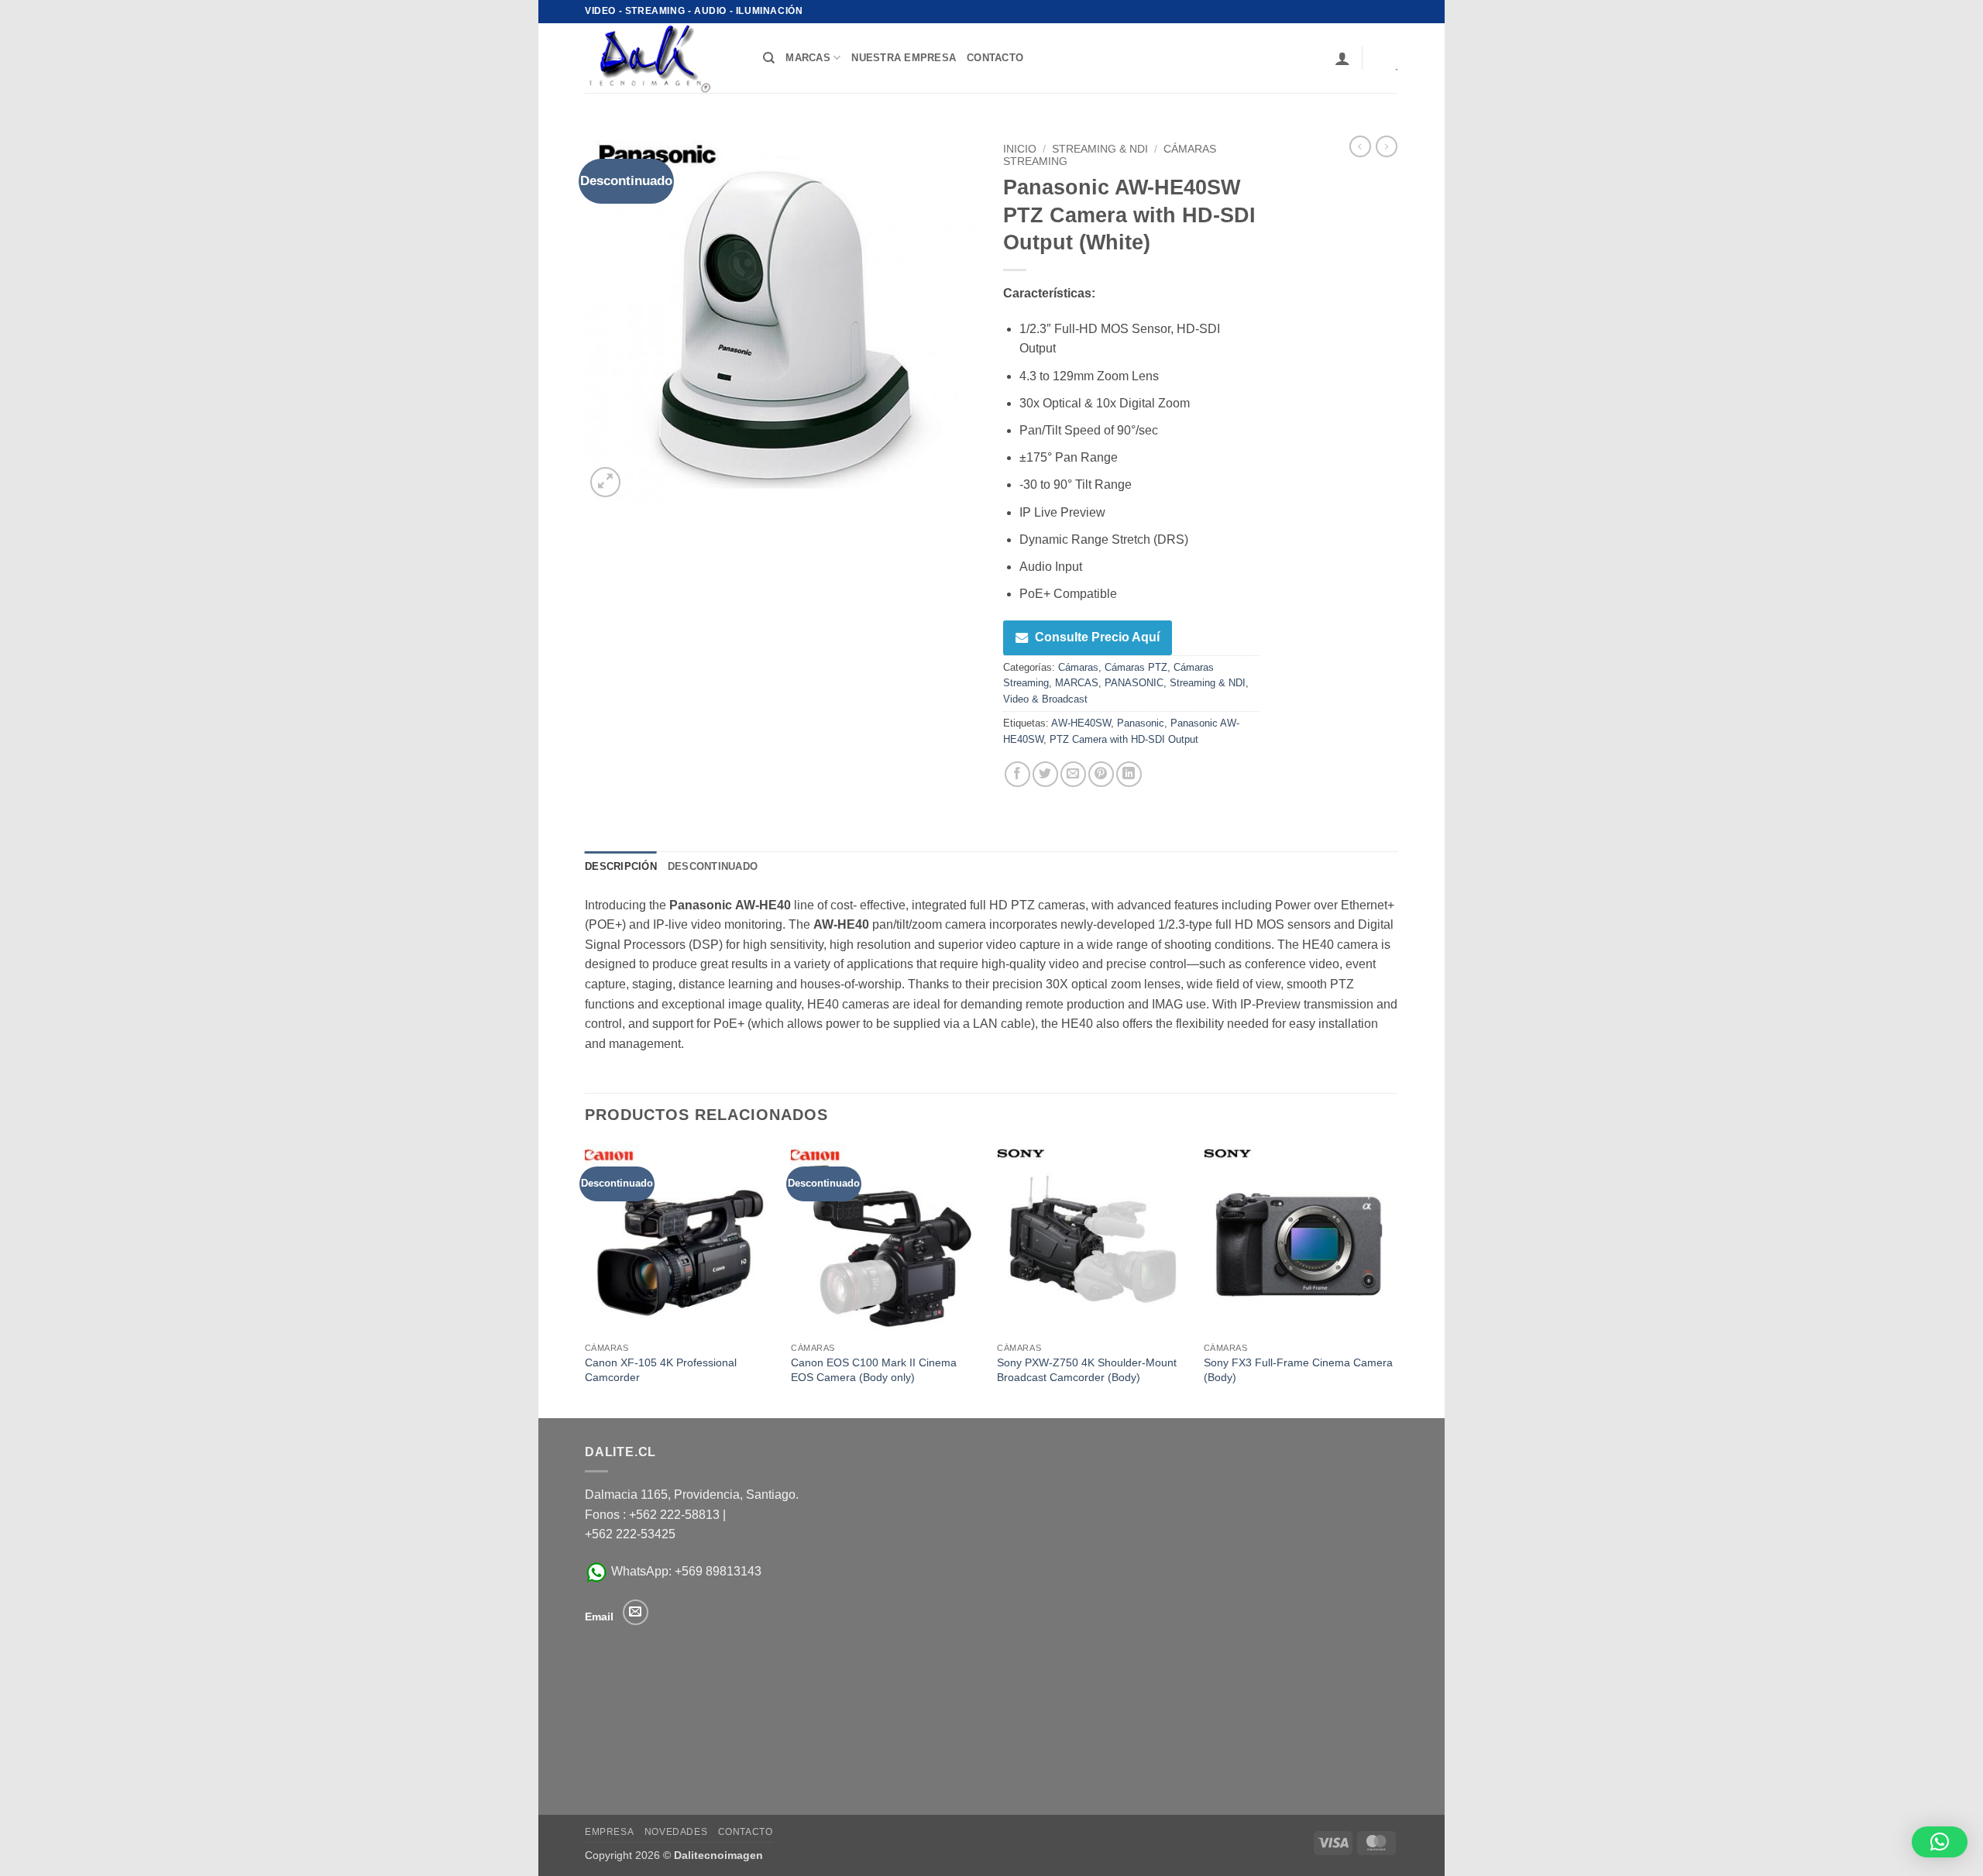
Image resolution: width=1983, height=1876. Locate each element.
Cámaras (1078, 667)
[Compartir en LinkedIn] (1129, 774)
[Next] (1394, 1279)
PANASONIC (1134, 683)
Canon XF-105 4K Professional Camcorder (661, 1370)
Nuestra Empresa (904, 58)
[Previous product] (1387, 146)
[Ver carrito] (1386, 58)
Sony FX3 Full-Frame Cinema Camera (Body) (1298, 1370)
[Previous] (586, 1279)
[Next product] (1360, 146)
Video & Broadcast (1045, 699)
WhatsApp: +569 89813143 (685, 1571)
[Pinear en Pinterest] (1101, 774)
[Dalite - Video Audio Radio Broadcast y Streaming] (662, 58)
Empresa (609, 1832)
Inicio (1020, 149)
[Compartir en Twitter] (1045, 774)
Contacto (746, 1832)
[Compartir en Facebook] (1017, 774)
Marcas (808, 58)
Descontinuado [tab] (713, 866)
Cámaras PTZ (1136, 667)
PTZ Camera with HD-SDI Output (1124, 739)
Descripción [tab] (621, 866)
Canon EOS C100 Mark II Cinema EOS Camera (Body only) (874, 1370)
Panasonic (1141, 723)
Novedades (676, 1832)
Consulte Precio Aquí (1097, 637)
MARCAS (1077, 683)
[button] (1342, 58)
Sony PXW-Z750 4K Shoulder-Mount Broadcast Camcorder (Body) (1087, 1370)
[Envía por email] (1073, 774)
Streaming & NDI (1100, 149)
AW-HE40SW (1081, 723)
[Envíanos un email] (636, 1612)
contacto (995, 58)
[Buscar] (769, 58)
